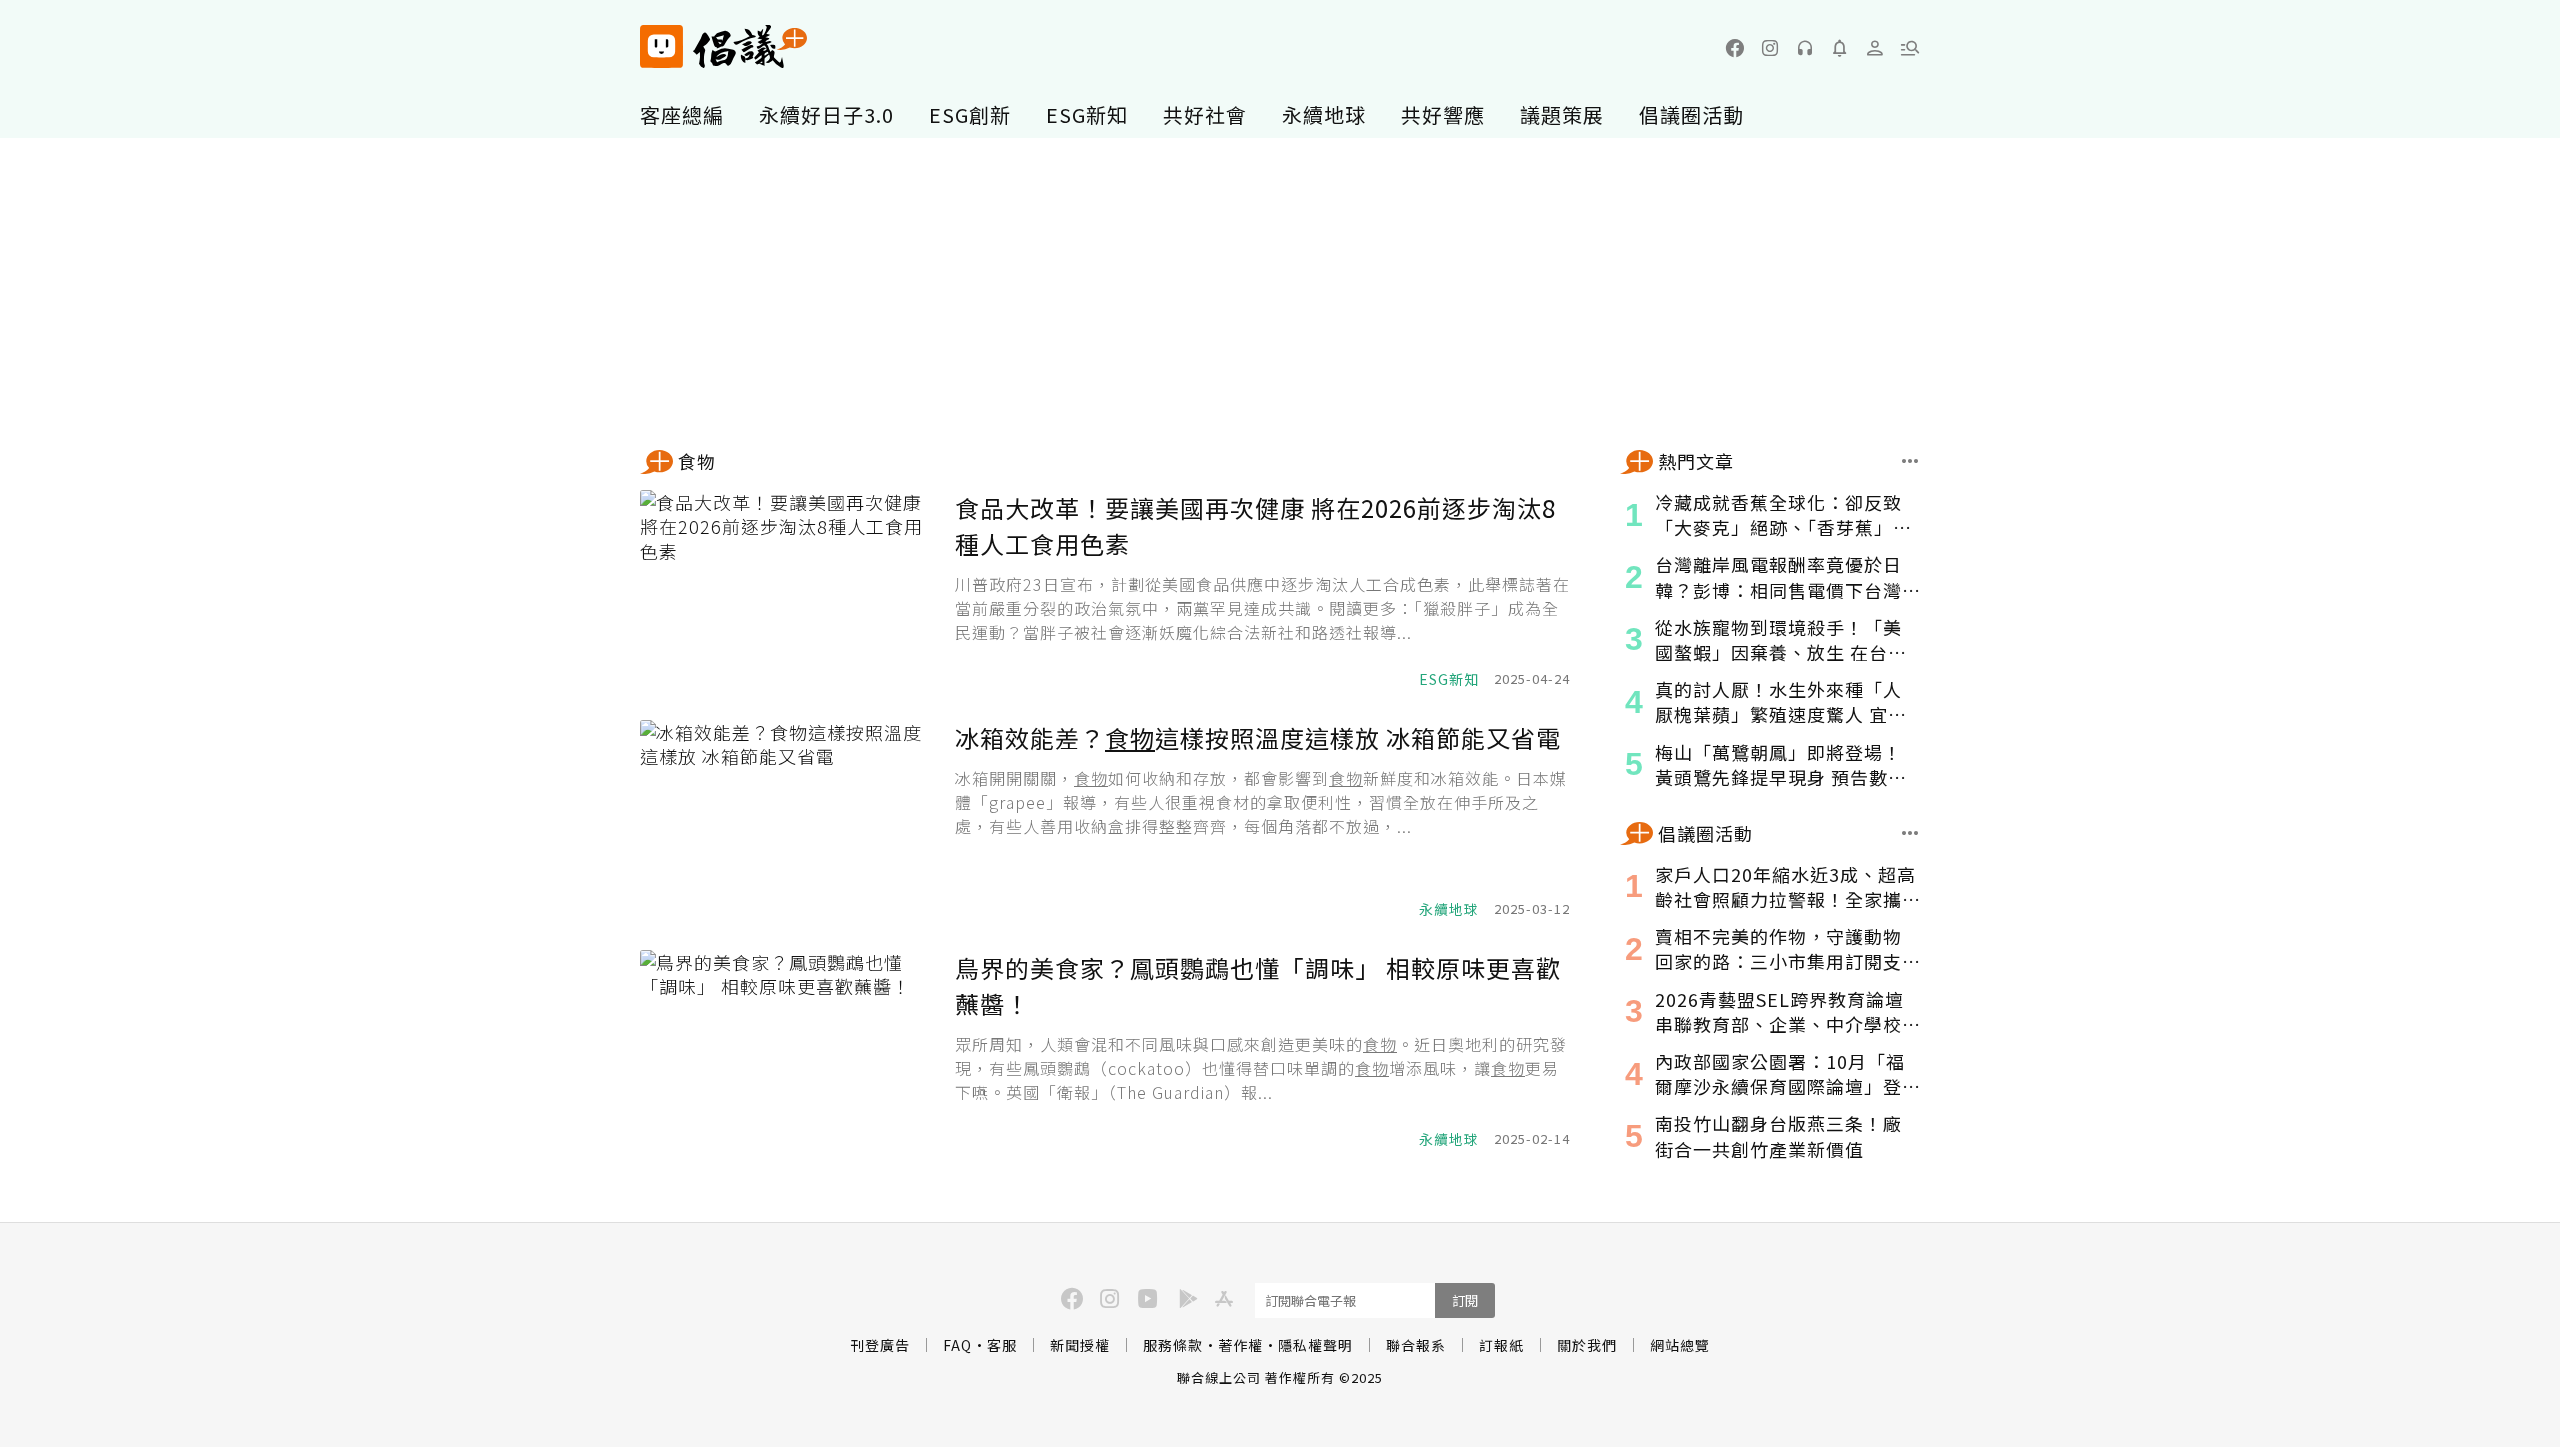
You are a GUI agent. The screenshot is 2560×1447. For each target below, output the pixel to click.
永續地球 (1324, 114)
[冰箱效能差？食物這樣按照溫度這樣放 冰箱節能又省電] (790, 820)
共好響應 (1443, 114)
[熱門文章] (1910, 461)
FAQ (957, 1345)
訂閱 (1465, 1300)
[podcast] (1805, 48)
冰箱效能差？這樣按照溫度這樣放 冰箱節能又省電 (1258, 737)
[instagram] (1770, 48)
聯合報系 (1416, 1345)
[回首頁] (723, 46)
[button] (1910, 48)
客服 (1002, 1345)
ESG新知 (1087, 114)
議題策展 (1562, 114)
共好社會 (1205, 114)
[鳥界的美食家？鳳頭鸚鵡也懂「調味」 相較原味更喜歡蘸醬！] (790, 1050)
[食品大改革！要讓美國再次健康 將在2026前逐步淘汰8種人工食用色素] (790, 590)
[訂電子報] (1840, 48)
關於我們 (1587, 1345)
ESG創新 (970, 114)
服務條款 (1173, 1345)
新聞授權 (1080, 1345)
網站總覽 (1680, 1345)
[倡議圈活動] (1910, 833)
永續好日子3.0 (826, 114)
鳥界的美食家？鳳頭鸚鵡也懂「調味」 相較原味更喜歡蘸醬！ (1258, 985)
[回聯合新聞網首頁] (661, 46)
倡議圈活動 (1691, 114)
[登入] (1875, 48)
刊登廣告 (880, 1345)
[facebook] (1735, 48)
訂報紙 (1501, 1345)
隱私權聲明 (1315, 1345)
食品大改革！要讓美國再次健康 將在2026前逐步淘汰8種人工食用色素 (1255, 525)
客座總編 (682, 114)
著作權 (1240, 1345)
